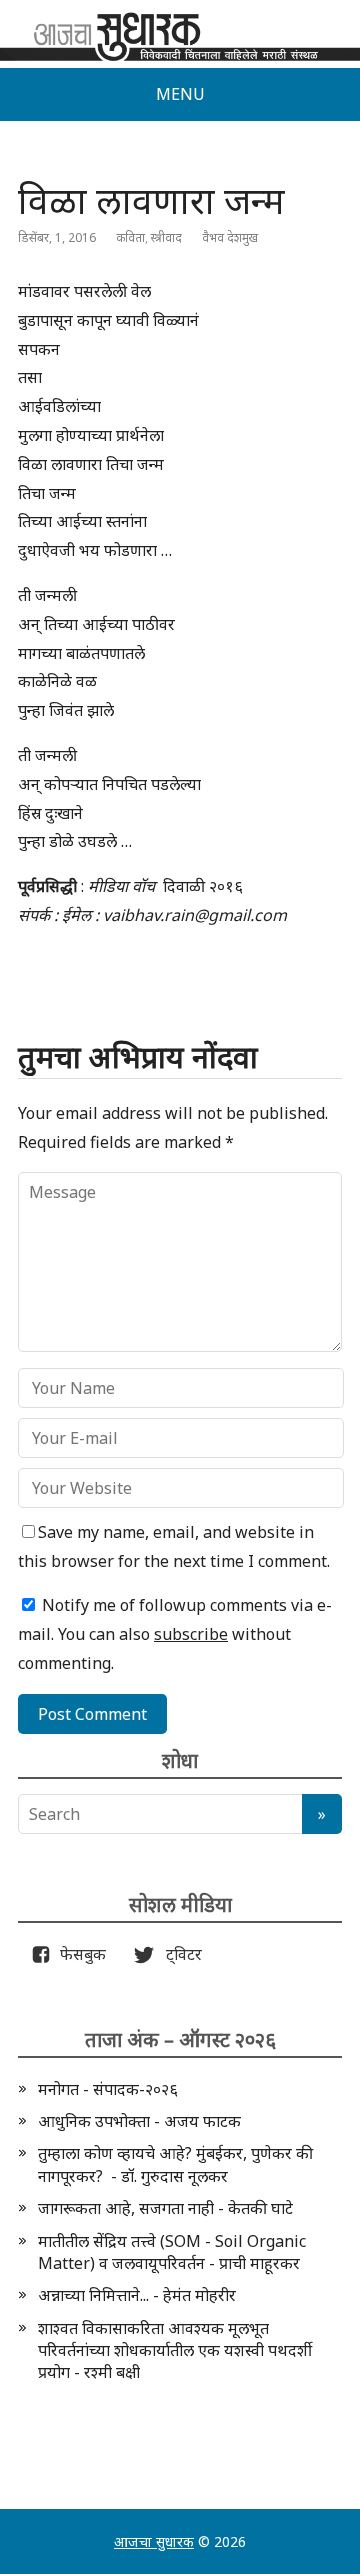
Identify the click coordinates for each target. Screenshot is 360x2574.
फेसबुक (79, 1954)
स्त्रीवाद (166, 237)
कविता (130, 237)
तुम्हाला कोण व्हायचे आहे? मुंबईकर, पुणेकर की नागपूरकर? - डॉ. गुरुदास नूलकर (175, 2164)
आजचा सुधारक (154, 2541)
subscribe (191, 1634)
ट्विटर (178, 1954)
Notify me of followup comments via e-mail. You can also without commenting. (175, 1634)
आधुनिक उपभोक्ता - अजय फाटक (139, 2121)
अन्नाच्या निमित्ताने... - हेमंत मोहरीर (137, 2295)
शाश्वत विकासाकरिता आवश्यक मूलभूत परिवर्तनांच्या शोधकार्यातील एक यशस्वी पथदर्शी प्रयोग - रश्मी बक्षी (175, 2350)
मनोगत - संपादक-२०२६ (108, 2089)
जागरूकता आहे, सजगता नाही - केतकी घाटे (165, 2208)
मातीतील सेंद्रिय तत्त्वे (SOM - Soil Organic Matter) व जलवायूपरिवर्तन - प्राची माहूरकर (172, 2252)
